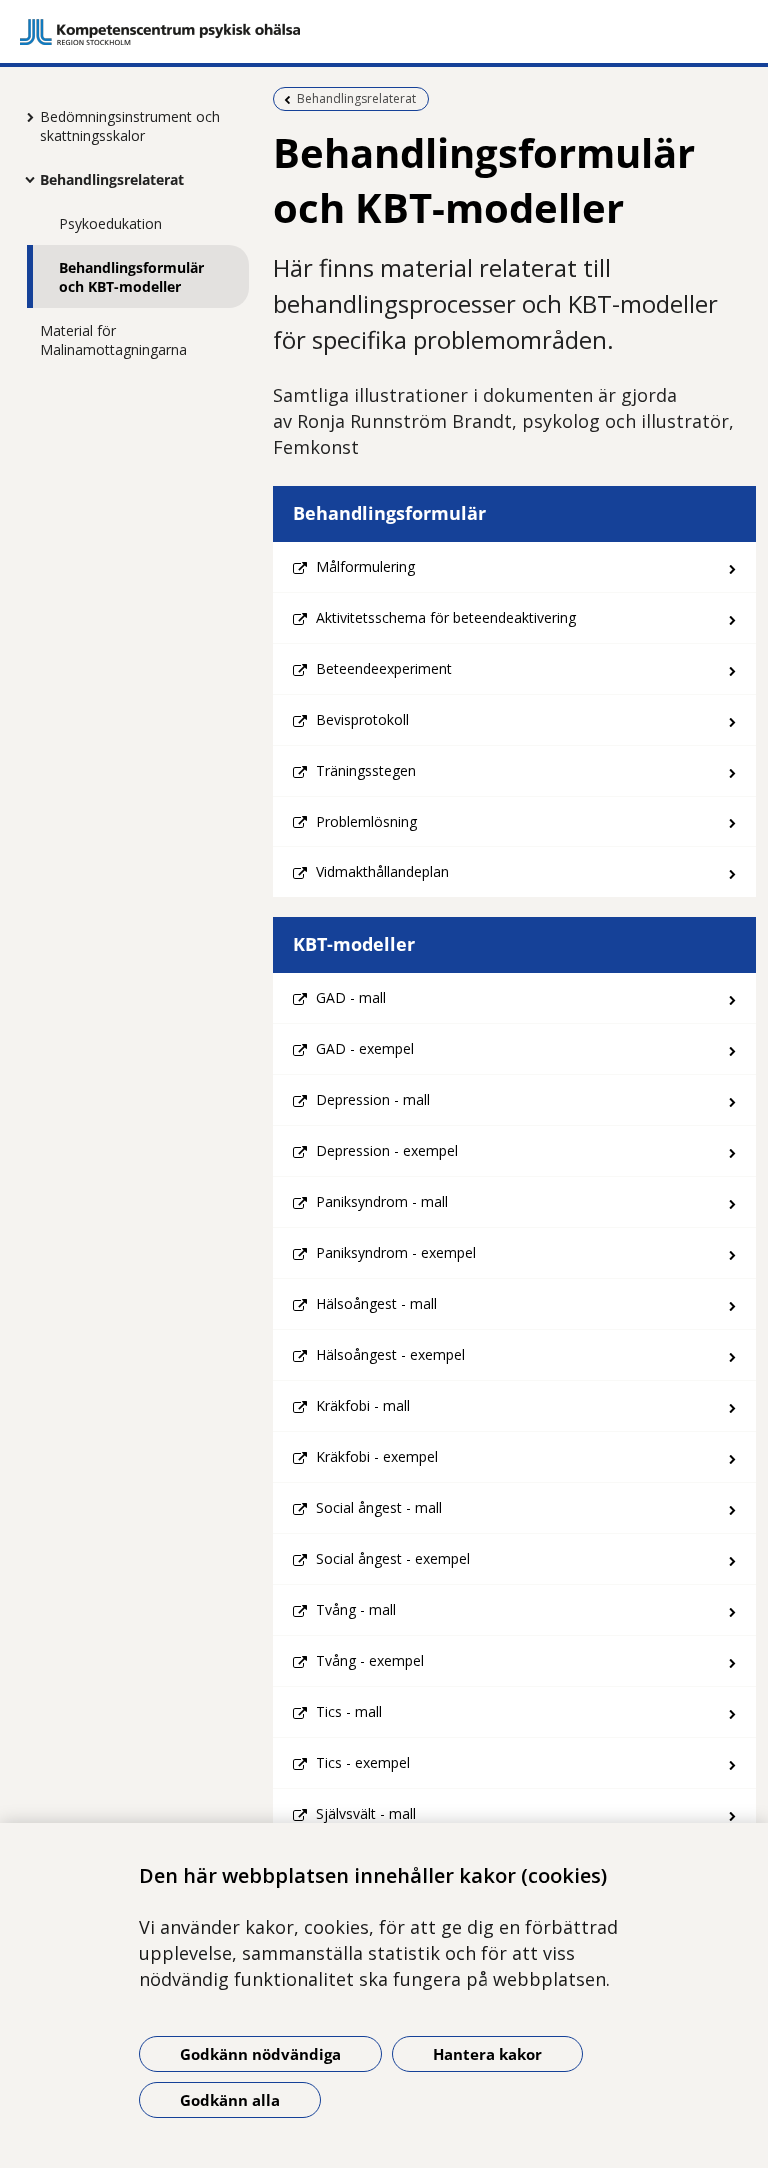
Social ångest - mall (379, 1507)
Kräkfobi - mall (363, 1405)
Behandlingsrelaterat (112, 179)
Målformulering (365, 566)
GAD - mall (351, 997)
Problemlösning (366, 821)
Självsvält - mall (366, 1813)
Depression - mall (373, 1099)
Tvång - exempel (370, 1660)
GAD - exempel (365, 1048)
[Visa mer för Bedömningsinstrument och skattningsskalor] (25, 117)
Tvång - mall (356, 1609)
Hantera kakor (487, 2054)
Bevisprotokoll (362, 719)
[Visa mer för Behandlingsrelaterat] (25, 179)
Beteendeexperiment (384, 668)
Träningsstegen (366, 770)
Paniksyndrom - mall (382, 1201)
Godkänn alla (230, 2100)
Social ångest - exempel (393, 1558)
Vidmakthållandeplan (382, 871)
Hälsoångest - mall (376, 1303)
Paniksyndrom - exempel (396, 1252)
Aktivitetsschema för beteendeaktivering (446, 617)
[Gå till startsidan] (384, 32)
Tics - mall (349, 1711)
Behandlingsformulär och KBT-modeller (131, 277)
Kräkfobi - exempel (377, 1456)
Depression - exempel (387, 1150)
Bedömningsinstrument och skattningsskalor (130, 126)
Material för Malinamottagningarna (113, 340)
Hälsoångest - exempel (390, 1354)
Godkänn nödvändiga (260, 2054)
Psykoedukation (110, 223)
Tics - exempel (363, 1762)
